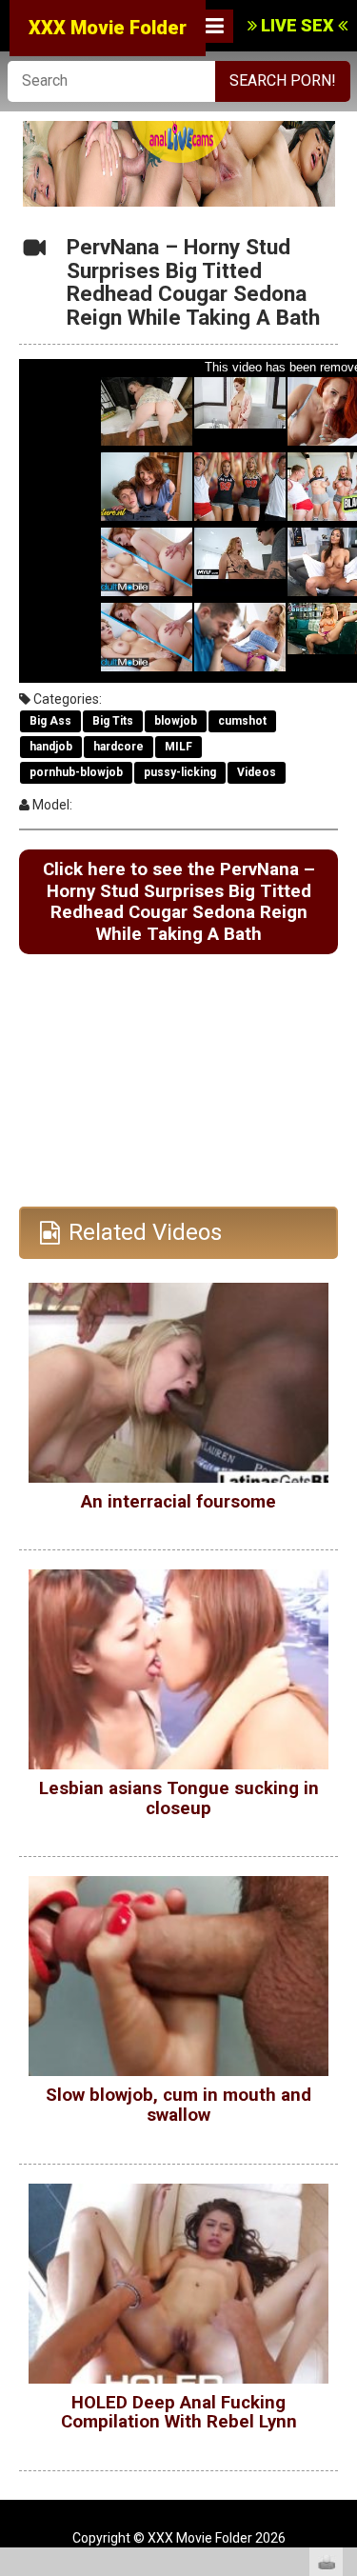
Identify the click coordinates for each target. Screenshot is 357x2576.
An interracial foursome (178, 1502)
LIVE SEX (297, 25)
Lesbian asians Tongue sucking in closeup (179, 1798)
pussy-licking (180, 772)
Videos (257, 772)
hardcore (119, 747)
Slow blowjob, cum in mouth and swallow (178, 2105)
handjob (51, 747)
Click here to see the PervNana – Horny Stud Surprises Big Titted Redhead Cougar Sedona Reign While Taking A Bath (179, 902)
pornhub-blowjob (76, 772)
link (340, 2278)
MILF (178, 747)
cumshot (242, 721)
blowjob (176, 721)
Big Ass (50, 721)
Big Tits (113, 721)
